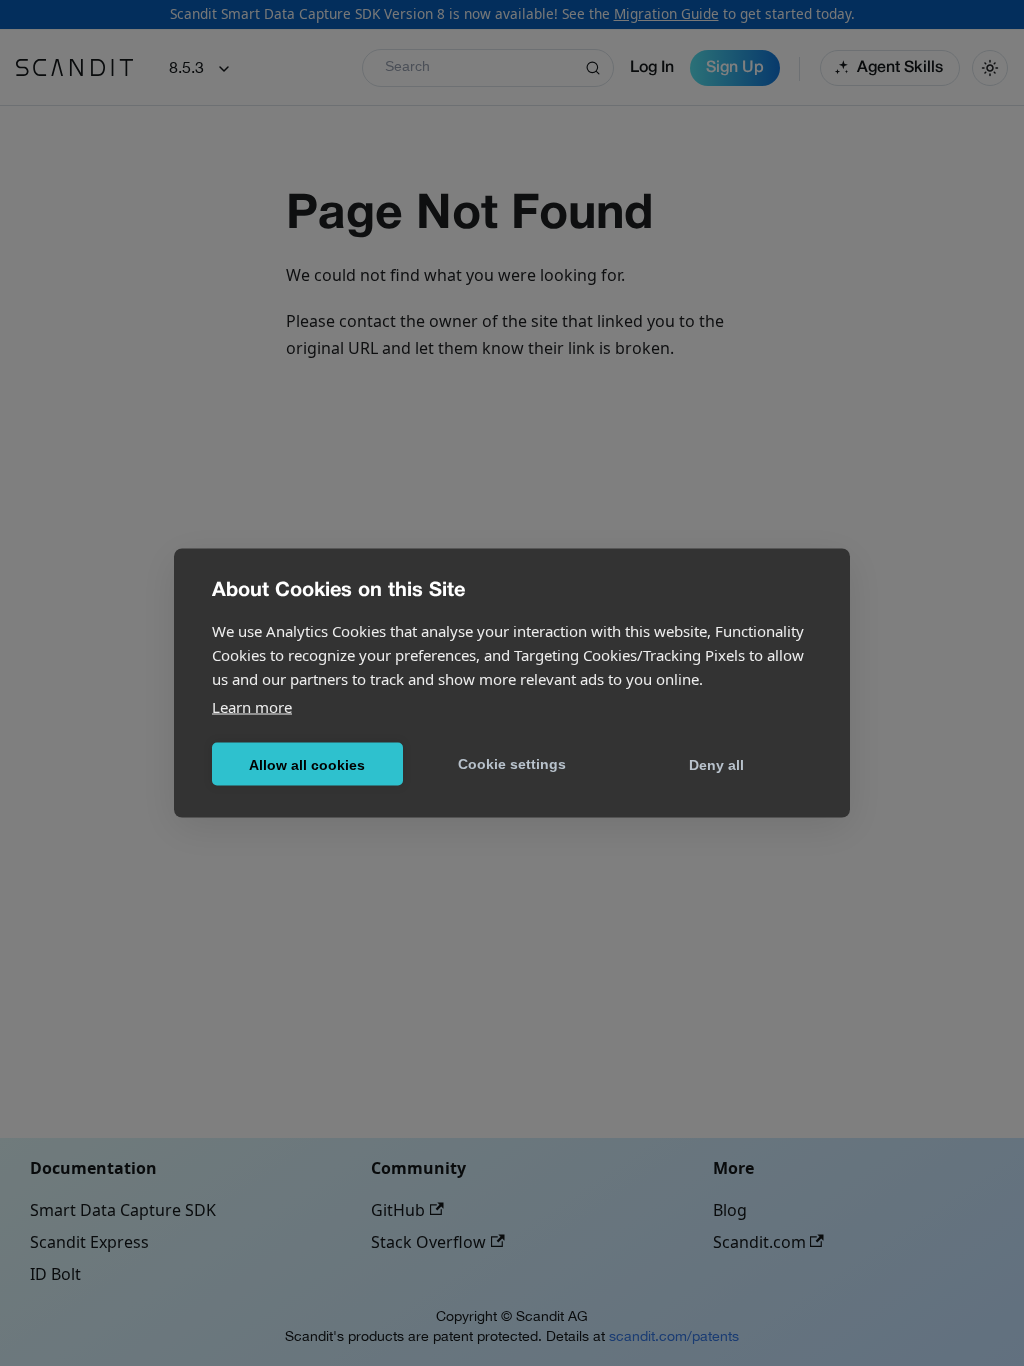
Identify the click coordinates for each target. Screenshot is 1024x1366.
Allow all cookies (307, 764)
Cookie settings (512, 763)
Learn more (252, 707)
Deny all (716, 764)
